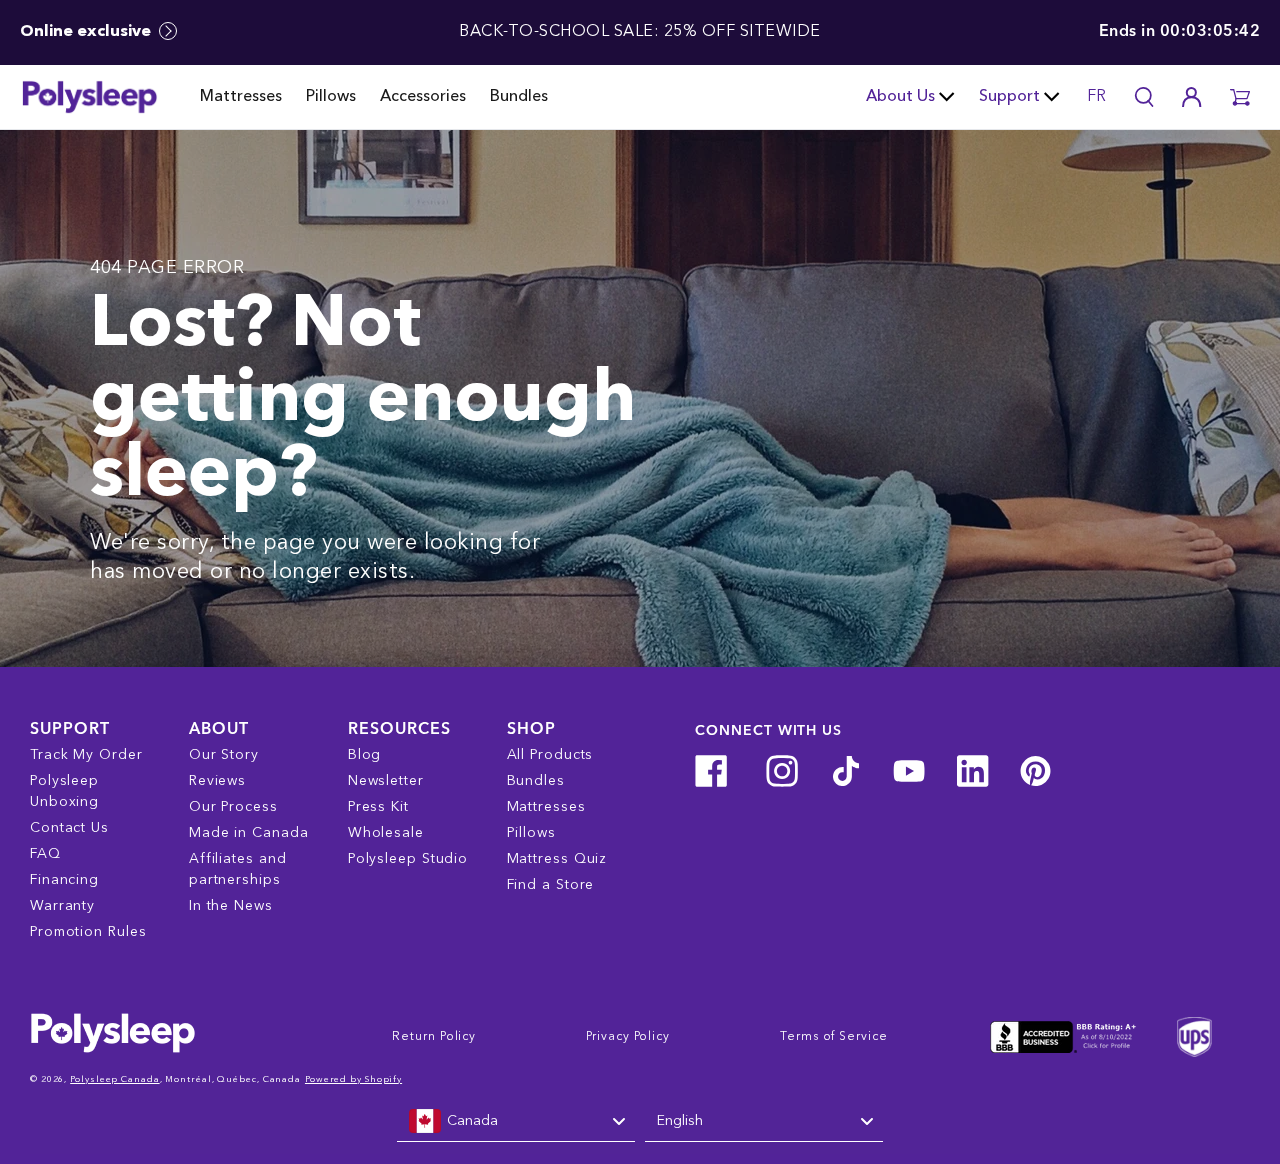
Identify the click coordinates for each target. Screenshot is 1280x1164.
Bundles (519, 97)
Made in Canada (249, 833)
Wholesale (386, 833)
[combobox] (516, 1122)
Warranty (62, 906)
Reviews (217, 781)
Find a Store (551, 885)
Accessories (423, 97)
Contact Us (69, 828)
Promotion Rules (88, 932)
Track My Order (86, 755)
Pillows (331, 97)
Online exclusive (87, 32)
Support (1009, 97)
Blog (365, 755)
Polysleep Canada (114, 1079)
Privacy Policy (628, 1037)
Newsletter (386, 781)
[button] (1240, 97)
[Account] (1192, 97)
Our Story (224, 755)
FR (1096, 97)
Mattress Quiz (557, 859)
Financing (64, 880)
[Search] (1144, 97)
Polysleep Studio (408, 859)
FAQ (45, 854)
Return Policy (434, 1037)
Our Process (233, 807)
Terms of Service (833, 1037)
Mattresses (241, 97)
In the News (231, 906)
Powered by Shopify (353, 1079)
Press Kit (378, 807)
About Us (900, 97)
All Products (550, 755)
